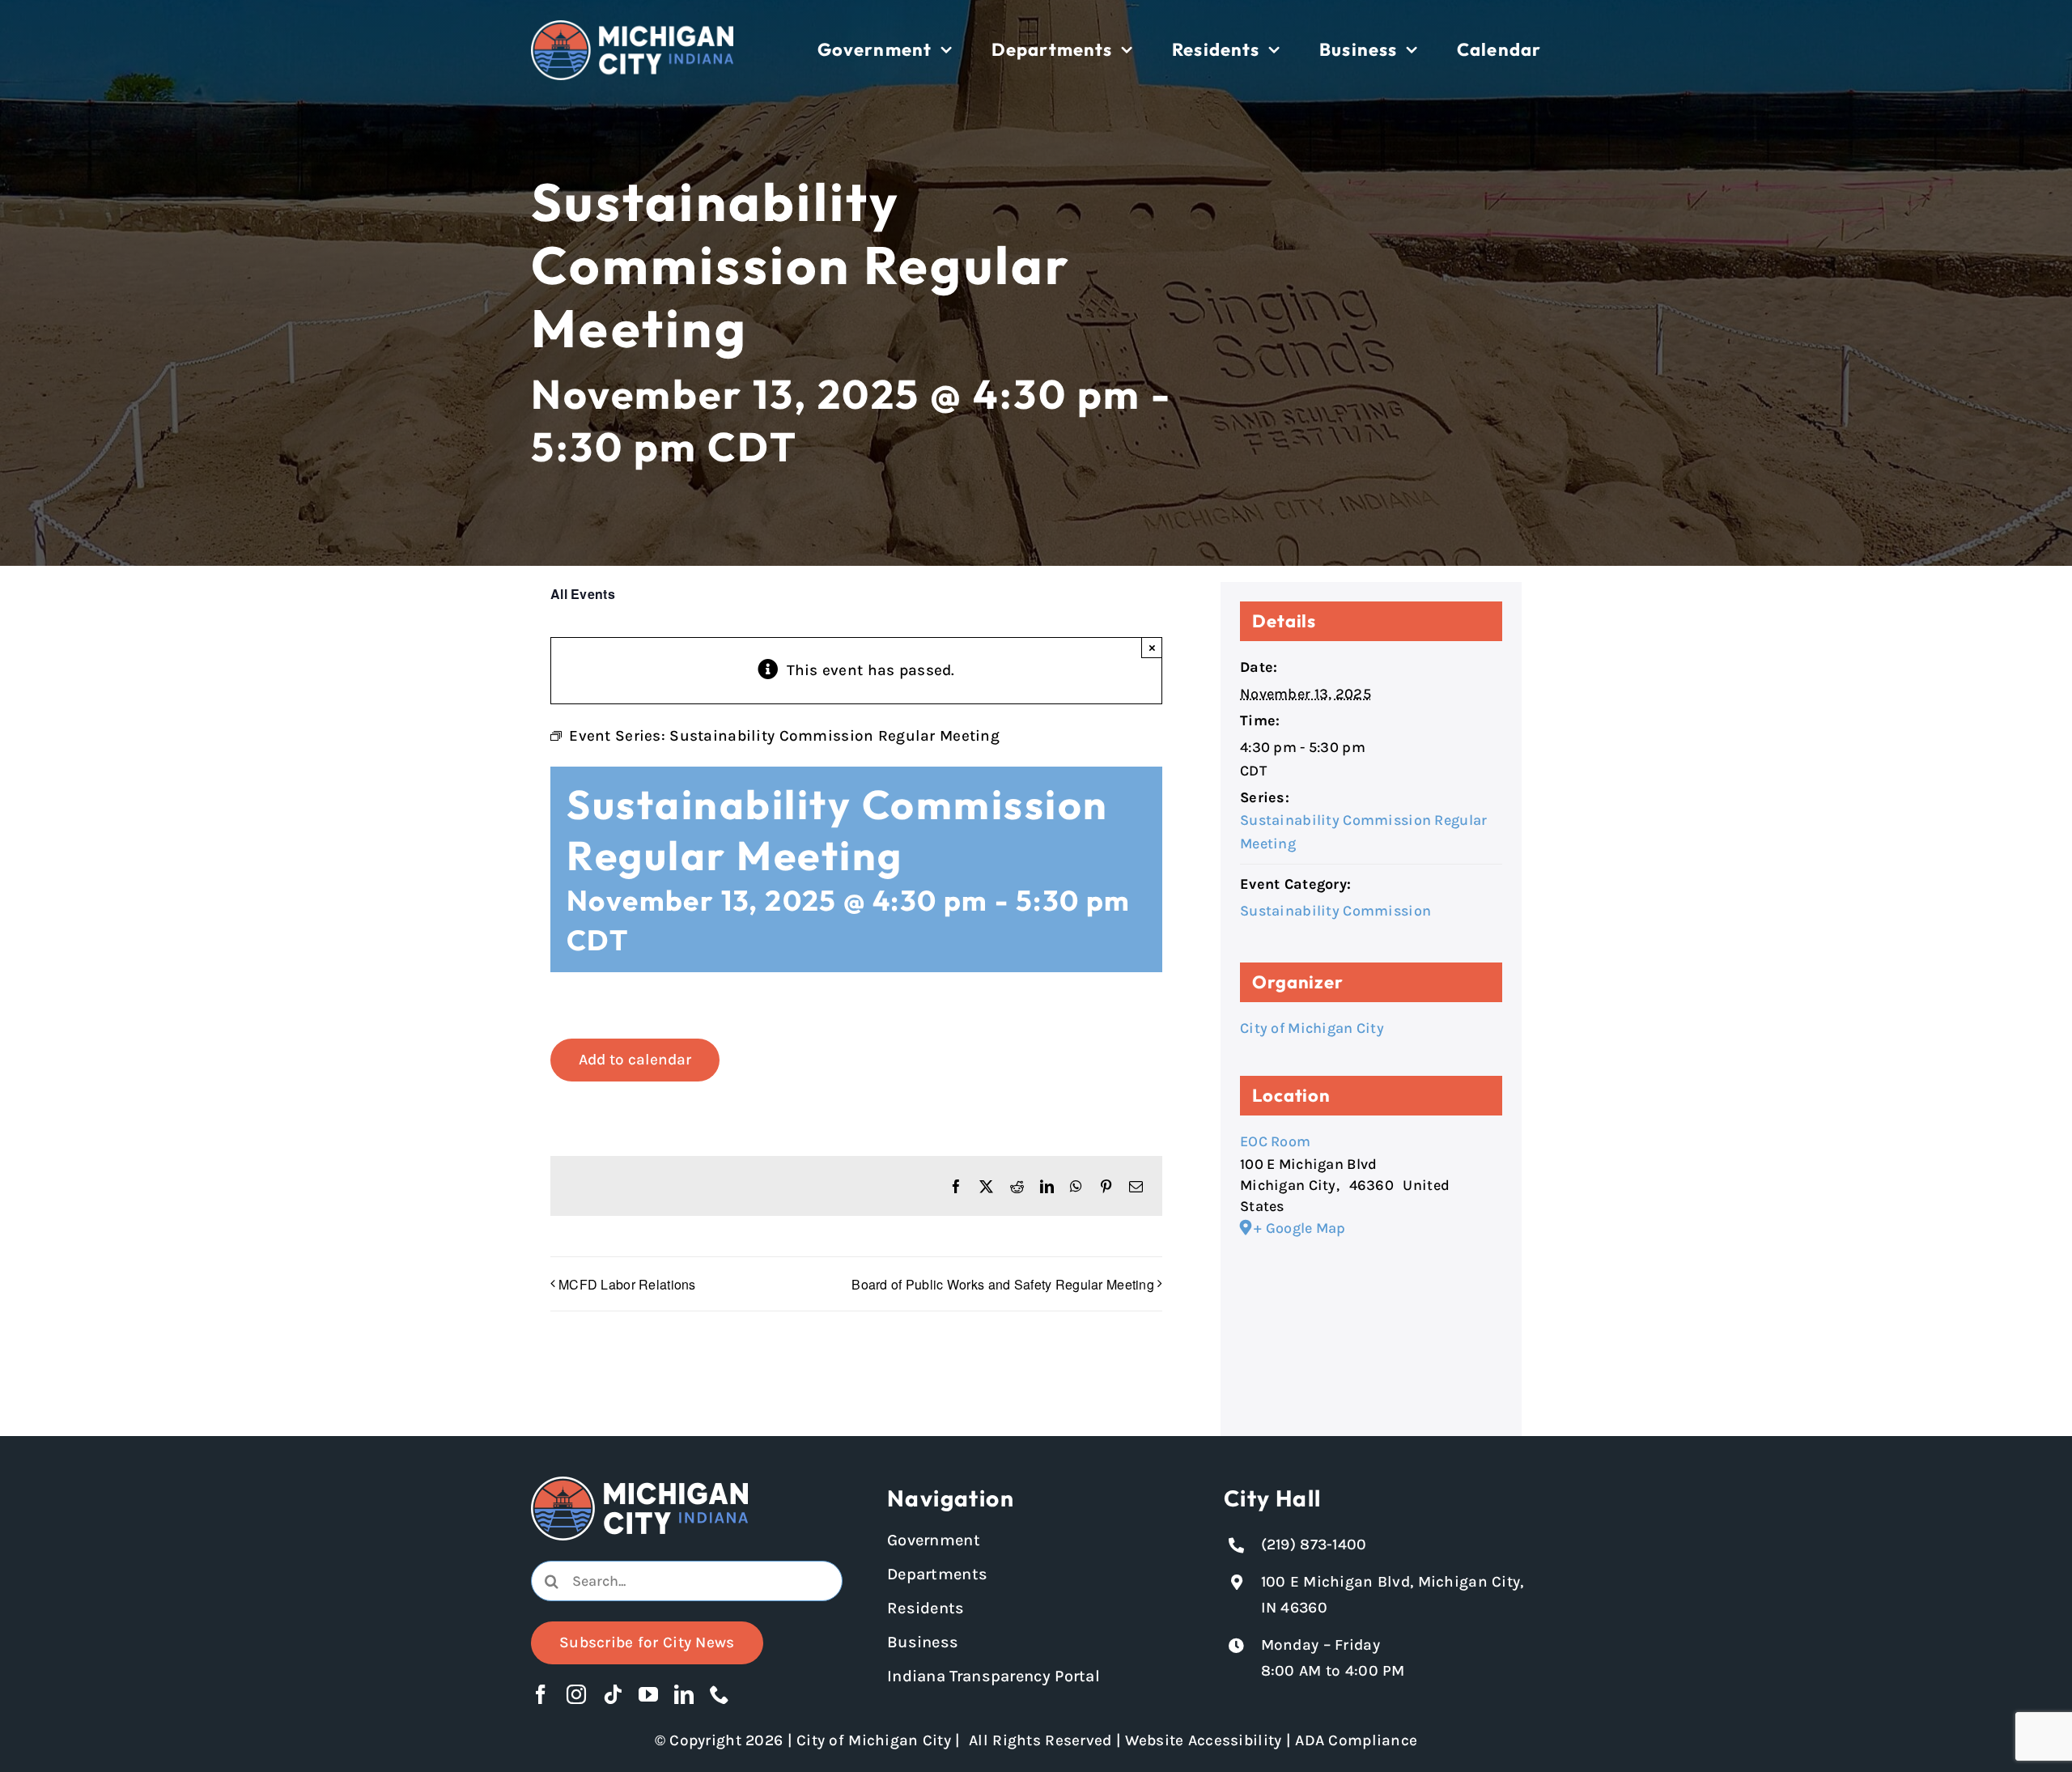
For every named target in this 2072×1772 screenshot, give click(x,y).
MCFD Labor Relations (627, 1284)
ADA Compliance (1356, 1740)
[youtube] (648, 1694)
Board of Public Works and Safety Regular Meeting (1003, 1284)
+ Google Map (1299, 1228)
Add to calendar (635, 1060)
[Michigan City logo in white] (632, 28)
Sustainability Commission (1335, 911)
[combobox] (687, 1581)
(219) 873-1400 (1314, 1545)
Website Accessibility (1203, 1740)
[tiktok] (613, 1694)
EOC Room (1275, 1141)
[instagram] (576, 1694)
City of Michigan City (1312, 1028)
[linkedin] (684, 1694)
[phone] (720, 1694)
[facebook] (541, 1694)
